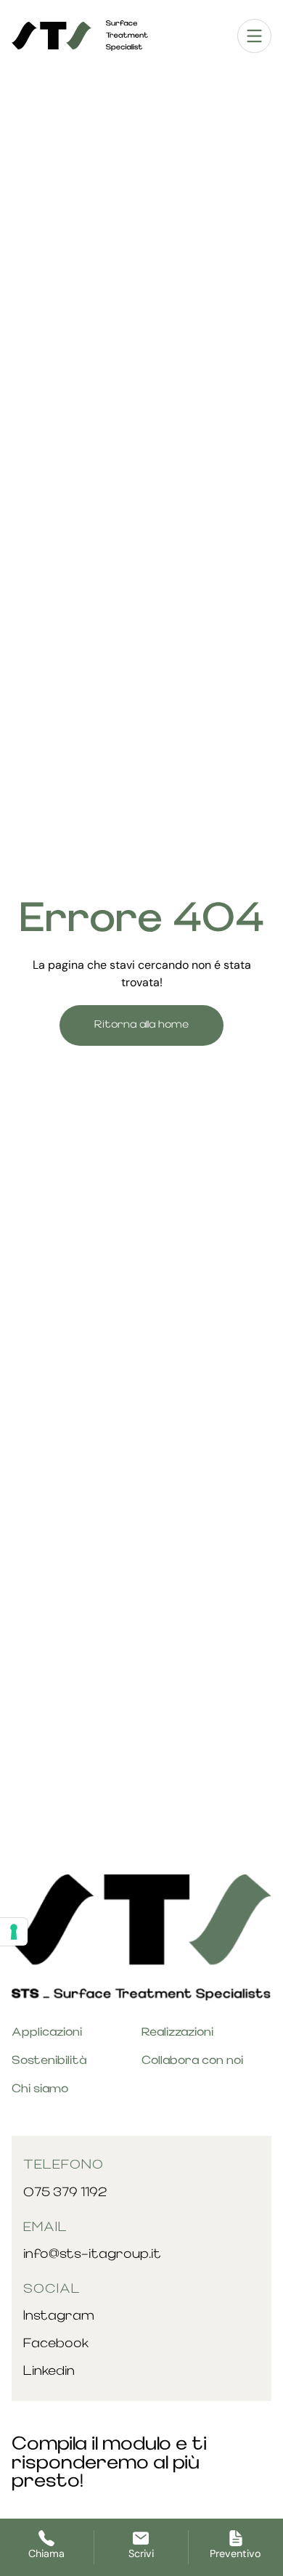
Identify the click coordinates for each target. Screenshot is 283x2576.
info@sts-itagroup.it (92, 2255)
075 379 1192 (65, 2193)
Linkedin (49, 2372)
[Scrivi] (141, 2538)
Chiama (46, 2553)
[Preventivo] (236, 2538)
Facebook (56, 2344)
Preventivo (235, 2553)
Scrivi (141, 2553)
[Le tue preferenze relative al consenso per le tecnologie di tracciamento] (14, 1932)
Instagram (59, 2316)
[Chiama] (46, 2538)
